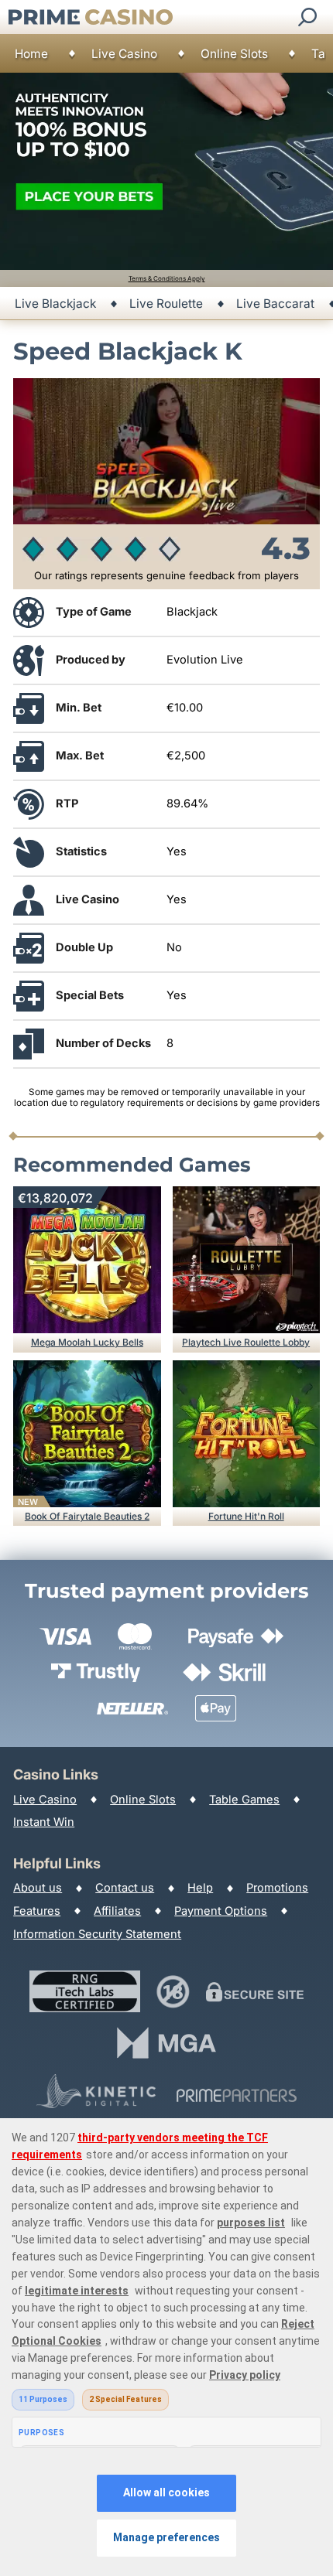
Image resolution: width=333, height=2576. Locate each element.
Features (37, 1911)
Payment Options (221, 1911)
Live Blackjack (55, 304)
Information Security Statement (97, 1934)
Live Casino (124, 54)
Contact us (125, 1888)
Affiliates (117, 1911)
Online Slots (234, 54)
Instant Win (44, 1822)
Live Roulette (166, 304)
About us (38, 1888)
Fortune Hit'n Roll (246, 1516)
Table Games (244, 1800)
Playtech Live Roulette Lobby (246, 1342)
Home (31, 54)
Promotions (277, 1888)
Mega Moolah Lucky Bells (87, 1342)
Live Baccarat (275, 304)
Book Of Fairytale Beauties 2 (87, 1516)
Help (200, 1888)
